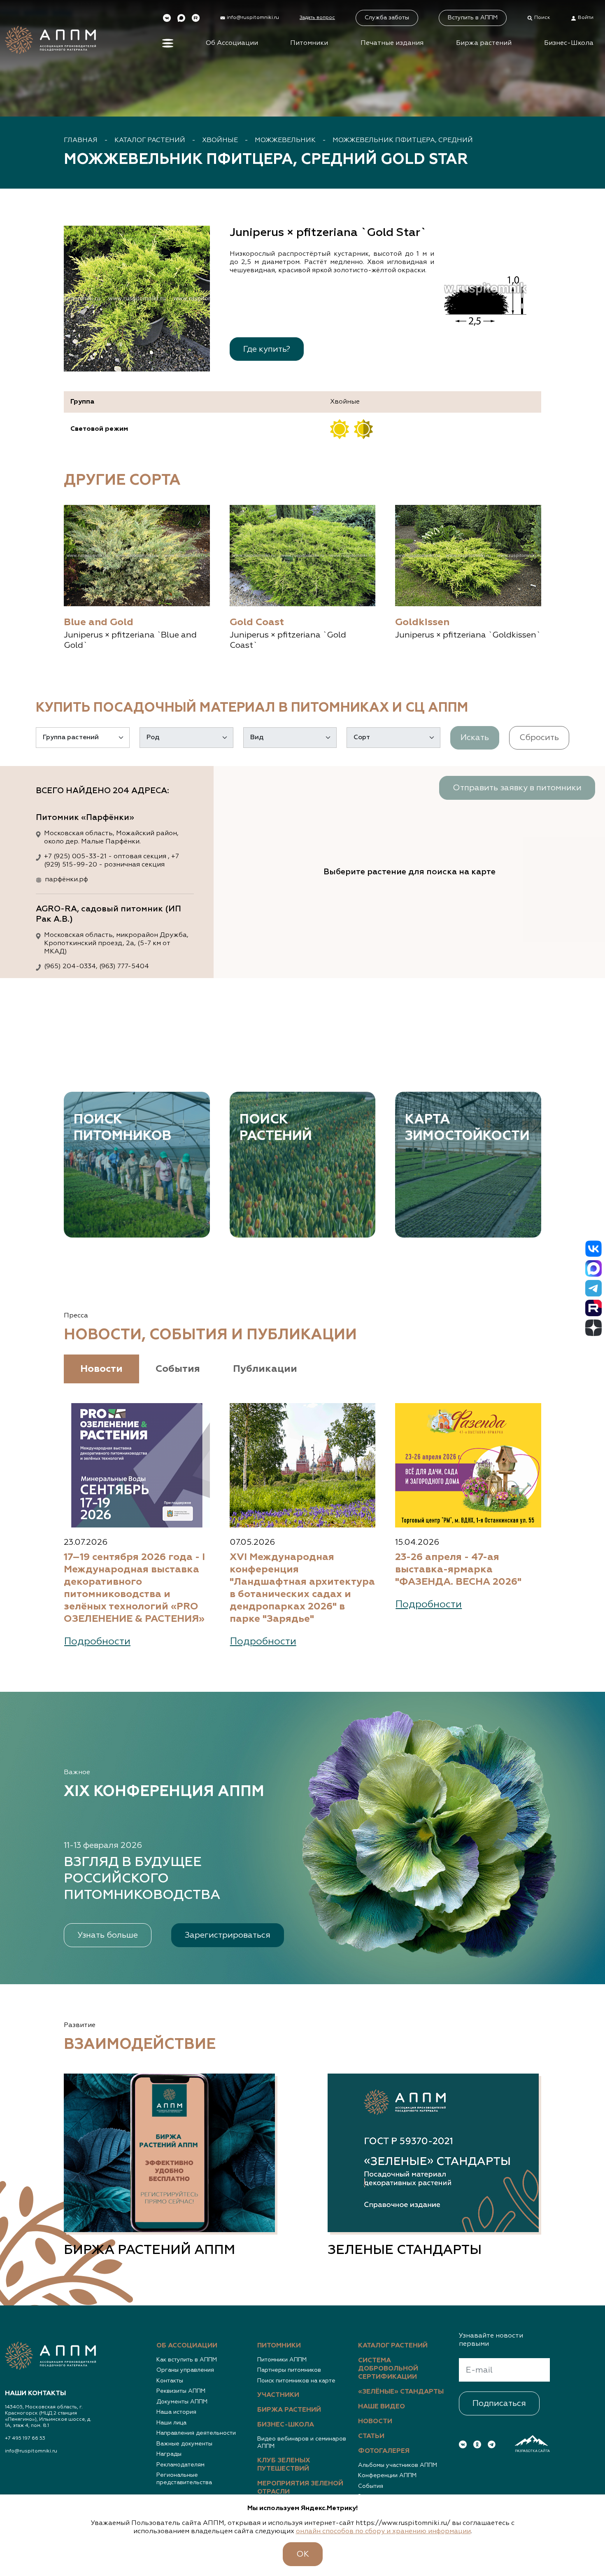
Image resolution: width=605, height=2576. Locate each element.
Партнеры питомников (289, 2370)
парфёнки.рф (66, 880)
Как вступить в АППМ (187, 2360)
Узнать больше (108, 1935)
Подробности (97, 1642)
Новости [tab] (101, 1369)
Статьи (371, 2436)
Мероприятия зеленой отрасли (300, 2488)
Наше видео (382, 2407)
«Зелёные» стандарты (401, 2392)
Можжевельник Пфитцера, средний (403, 140)
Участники (278, 2395)
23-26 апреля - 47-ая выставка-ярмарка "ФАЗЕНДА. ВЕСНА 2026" (458, 1569)
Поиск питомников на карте (296, 2381)
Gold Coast (257, 622)
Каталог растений (150, 140)
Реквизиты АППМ (181, 2391)
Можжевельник (285, 140)
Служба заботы (387, 18)
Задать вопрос (317, 18)
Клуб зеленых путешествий (284, 2465)
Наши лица (171, 2423)
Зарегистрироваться (228, 1935)
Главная (81, 140)
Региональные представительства (184, 2479)
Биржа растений (484, 43)
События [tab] (178, 1369)
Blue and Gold (99, 622)
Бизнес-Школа (569, 43)
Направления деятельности (196, 2433)
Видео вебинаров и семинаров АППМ (302, 2443)
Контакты (170, 2381)
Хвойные (220, 140)
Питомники (309, 43)
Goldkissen (422, 622)
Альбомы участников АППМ (398, 2465)
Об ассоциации (187, 2346)
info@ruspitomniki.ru (31, 2451)
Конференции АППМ (387, 2476)
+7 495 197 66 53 (25, 2438)
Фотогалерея (384, 2451)
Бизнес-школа (286, 2425)
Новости (375, 2422)
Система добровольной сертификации (388, 2369)
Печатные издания (392, 43)
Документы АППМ (182, 2402)
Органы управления (185, 2370)
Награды (169, 2454)
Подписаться (499, 2403)
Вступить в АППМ (473, 18)
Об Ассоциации (232, 43)
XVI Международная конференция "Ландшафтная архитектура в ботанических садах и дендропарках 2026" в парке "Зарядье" (302, 1588)
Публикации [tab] (265, 1369)
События (371, 2486)
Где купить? (267, 349)
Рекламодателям (180, 2465)
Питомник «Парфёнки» (85, 817)
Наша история (176, 2412)
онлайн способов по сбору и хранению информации (383, 2532)
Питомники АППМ (282, 2360)
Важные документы (184, 2444)
